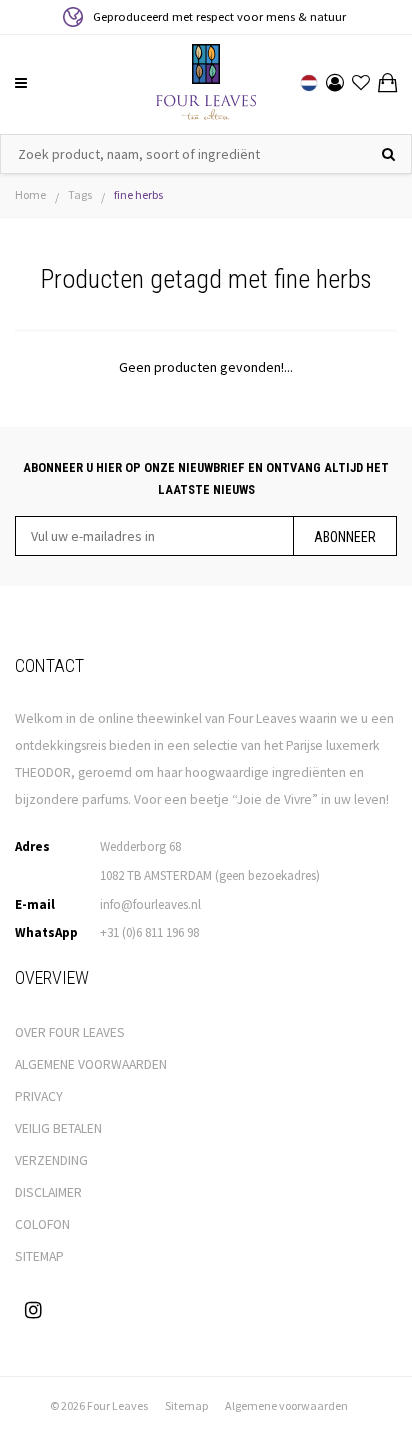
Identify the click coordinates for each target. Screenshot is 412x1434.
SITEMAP (39, 1256)
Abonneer (345, 537)
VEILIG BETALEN (58, 1128)
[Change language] (309, 83)
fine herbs (138, 194)
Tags (80, 194)
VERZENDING (51, 1160)
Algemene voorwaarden (286, 1405)
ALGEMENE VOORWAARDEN (91, 1064)
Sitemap (186, 1405)
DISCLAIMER (48, 1192)
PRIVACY (39, 1096)
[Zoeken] (388, 154)
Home (30, 194)
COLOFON (42, 1224)
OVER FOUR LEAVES (70, 1032)
